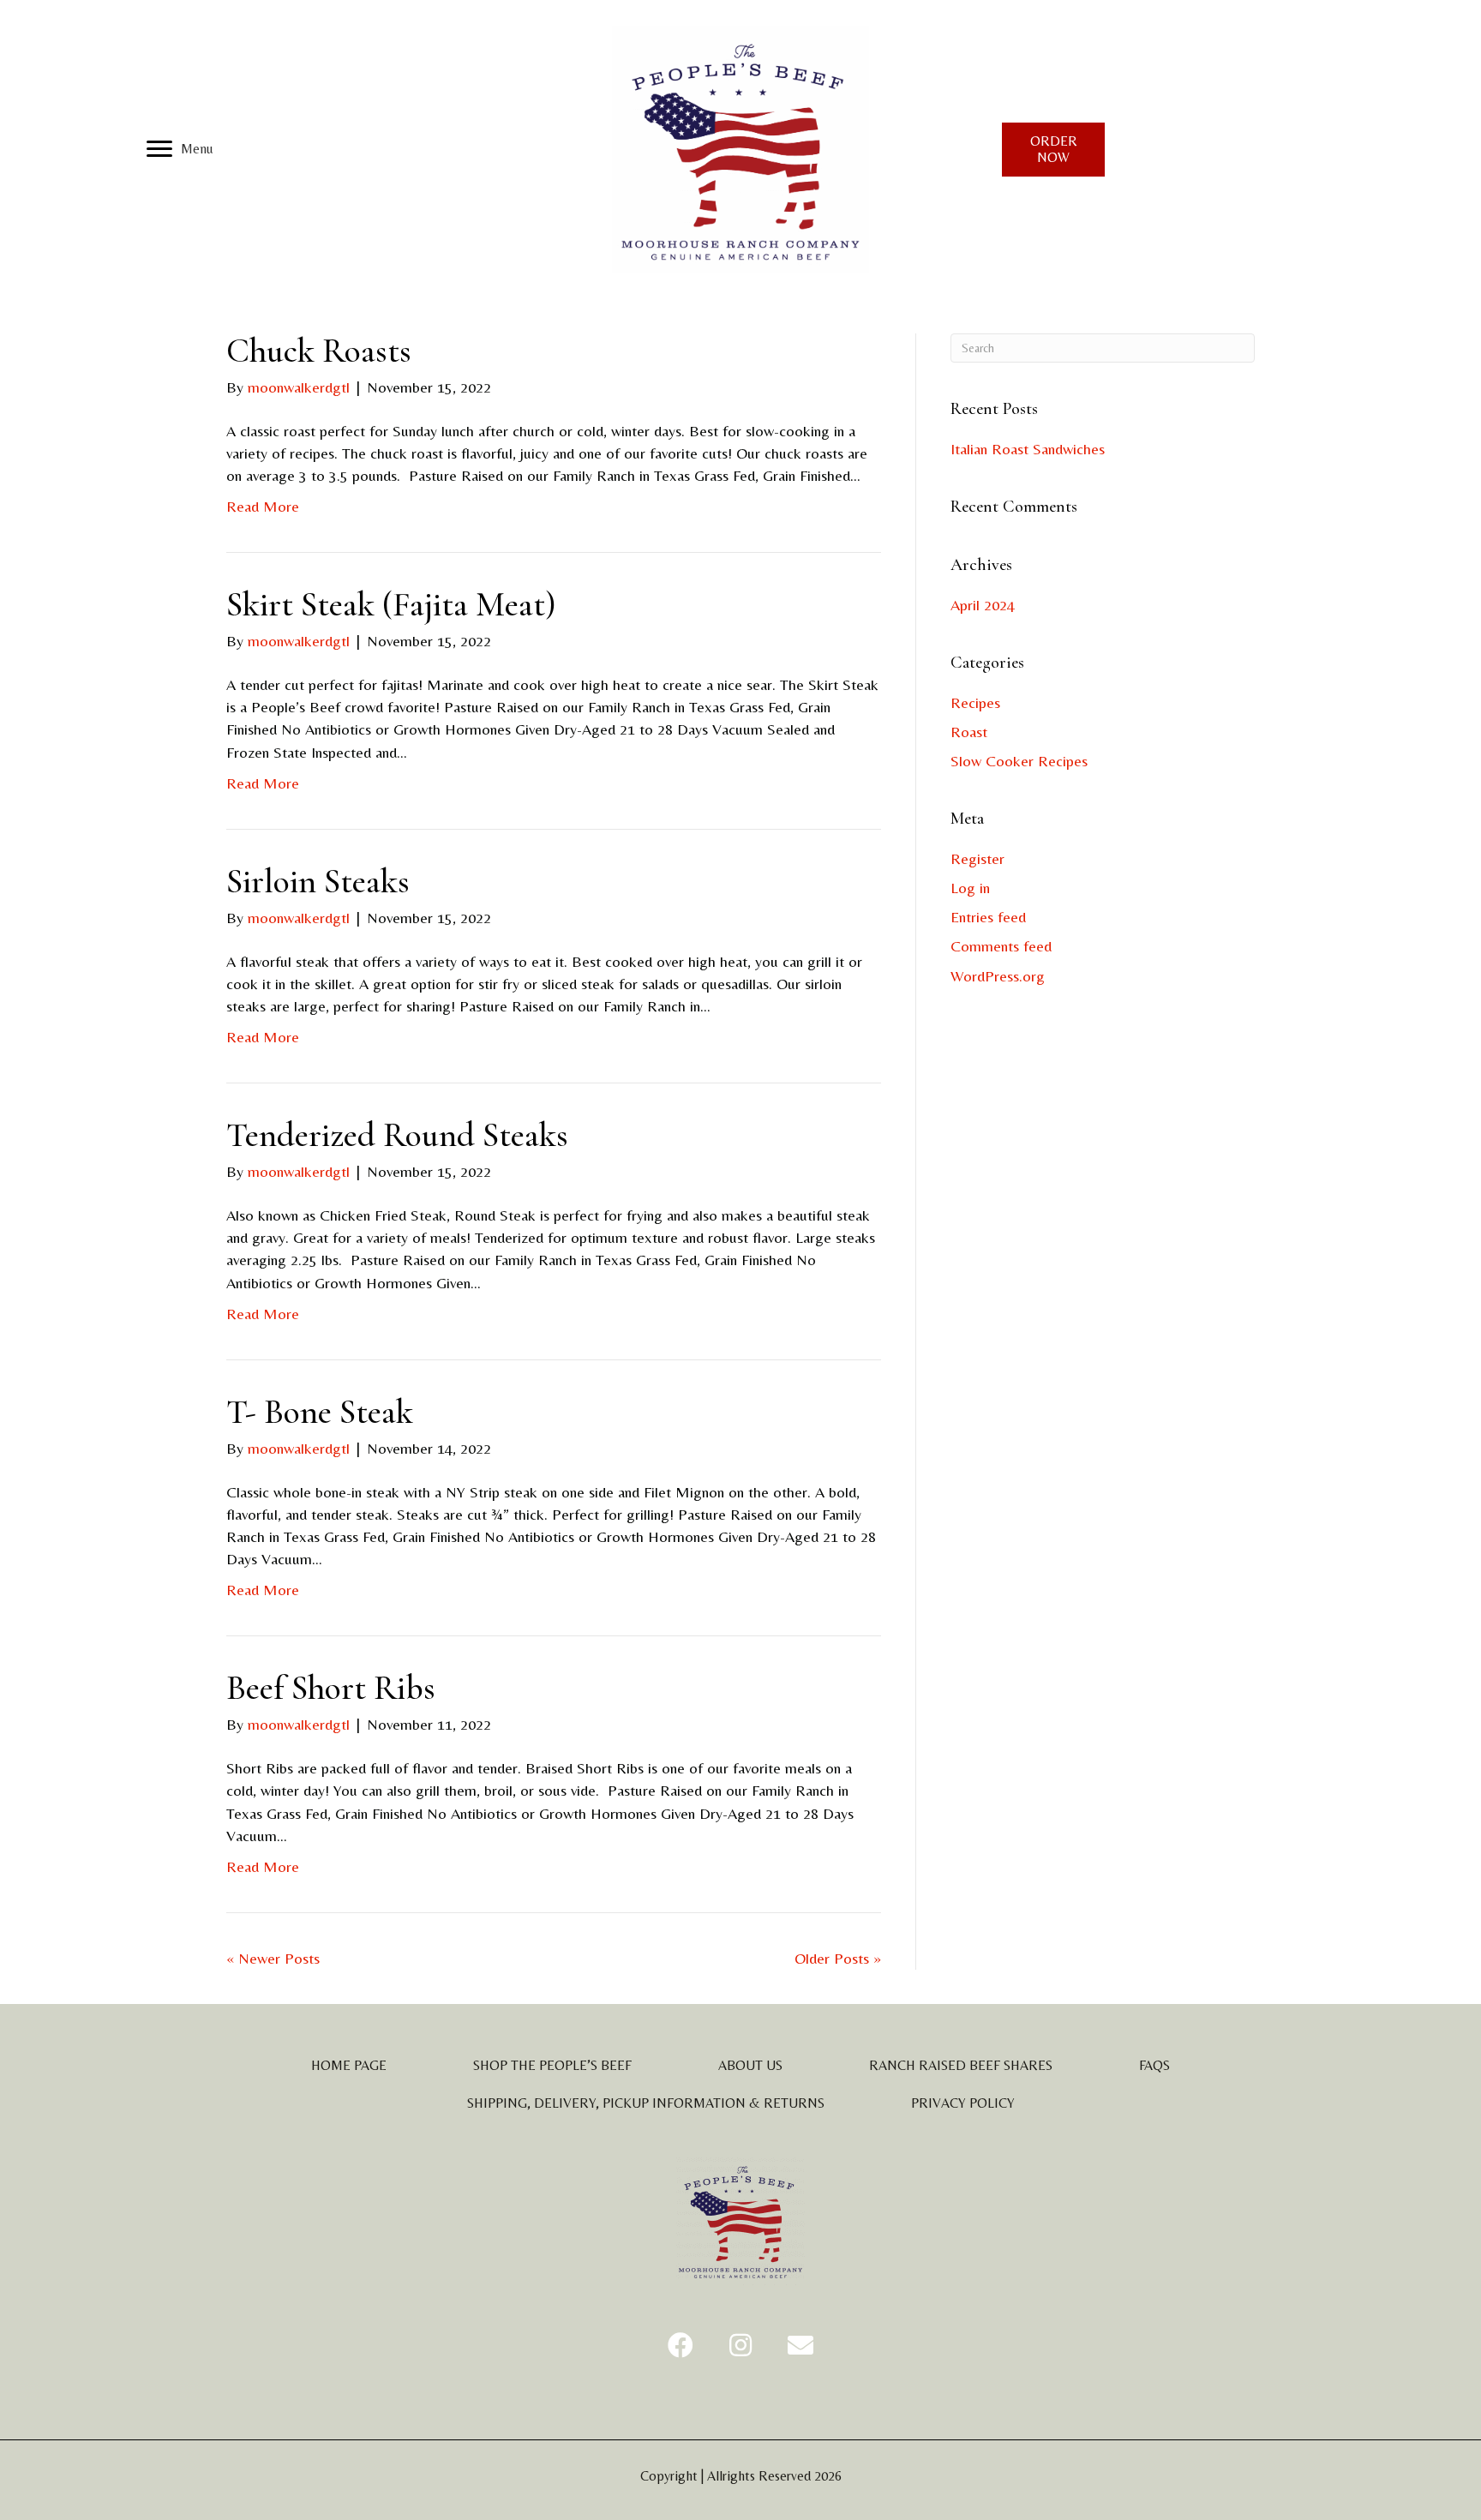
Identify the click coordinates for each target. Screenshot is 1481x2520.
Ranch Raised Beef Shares (961, 2065)
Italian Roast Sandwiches (1028, 449)
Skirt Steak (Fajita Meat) (391, 604)
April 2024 (983, 605)
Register (977, 858)
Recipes (975, 702)
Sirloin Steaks (318, 881)
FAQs (1154, 2065)
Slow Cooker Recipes (1019, 761)
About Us (750, 2065)
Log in (970, 888)
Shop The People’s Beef (552, 2065)
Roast (969, 732)
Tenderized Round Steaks (397, 1135)
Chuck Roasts (319, 351)
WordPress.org (998, 976)
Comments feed (1001, 946)
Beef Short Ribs (331, 1688)
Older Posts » (838, 1958)
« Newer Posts (273, 1958)
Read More (263, 506)
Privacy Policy (963, 2103)
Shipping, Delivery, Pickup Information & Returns (646, 2103)
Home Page (349, 2065)
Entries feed (988, 917)
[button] (681, 2345)
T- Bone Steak (320, 1412)
